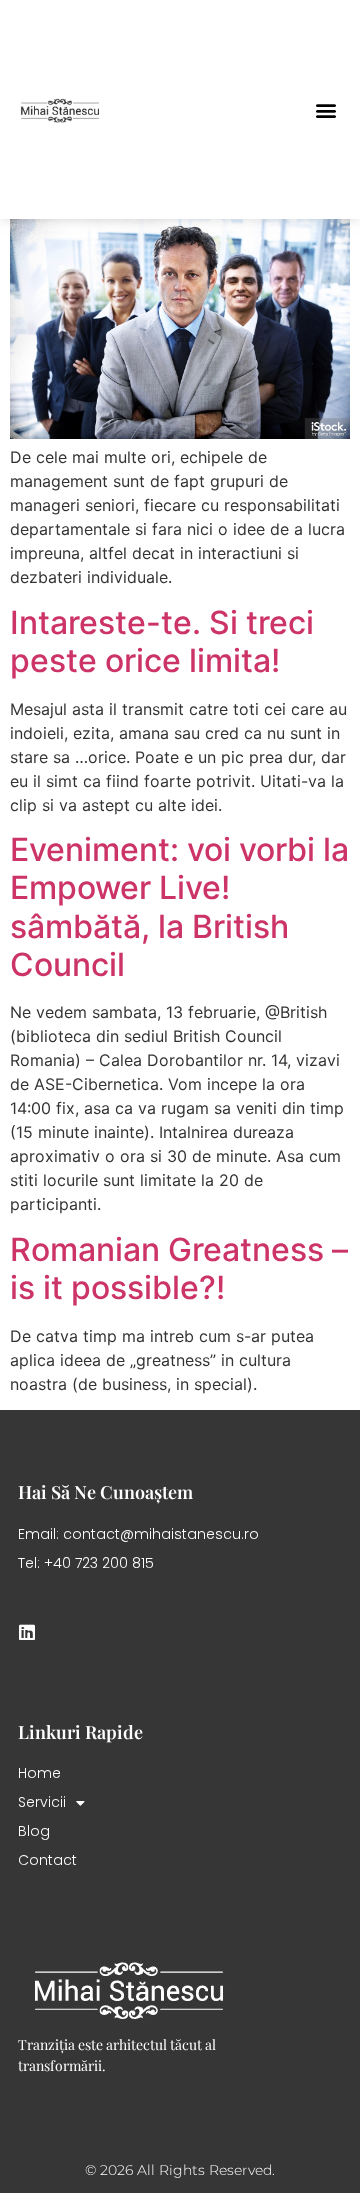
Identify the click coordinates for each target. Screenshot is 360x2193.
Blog (34, 1831)
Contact (47, 1860)
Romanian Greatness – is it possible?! (179, 1268)
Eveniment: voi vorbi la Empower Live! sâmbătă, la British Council (179, 907)
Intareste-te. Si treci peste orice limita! (162, 641)
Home (39, 1773)
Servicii (42, 1802)
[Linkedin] (27, 1632)
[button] (325, 109)
